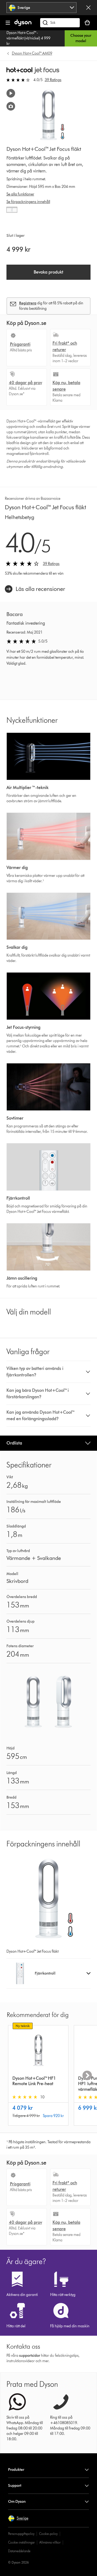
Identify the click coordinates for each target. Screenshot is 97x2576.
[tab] (12, 212)
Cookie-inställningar (21, 2542)
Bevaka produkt (48, 272)
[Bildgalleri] (11, 106)
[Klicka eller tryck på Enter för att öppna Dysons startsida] (23, 25)
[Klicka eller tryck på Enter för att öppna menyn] (8, 23)
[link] (35, 589)
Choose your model (81, 38)
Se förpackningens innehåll (28, 202)
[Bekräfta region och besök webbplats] (88, 8)
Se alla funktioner (20, 194)
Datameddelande (19, 2551)
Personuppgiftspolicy (21, 2534)
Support (15, 2486)
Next (87, 2075)
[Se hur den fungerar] (11, 93)
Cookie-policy (48, 2534)
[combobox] (42, 8)
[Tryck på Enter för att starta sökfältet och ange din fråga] (60, 23)
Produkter (16, 2470)
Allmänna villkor (50, 2542)
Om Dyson (17, 2502)
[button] (49, 1372)
